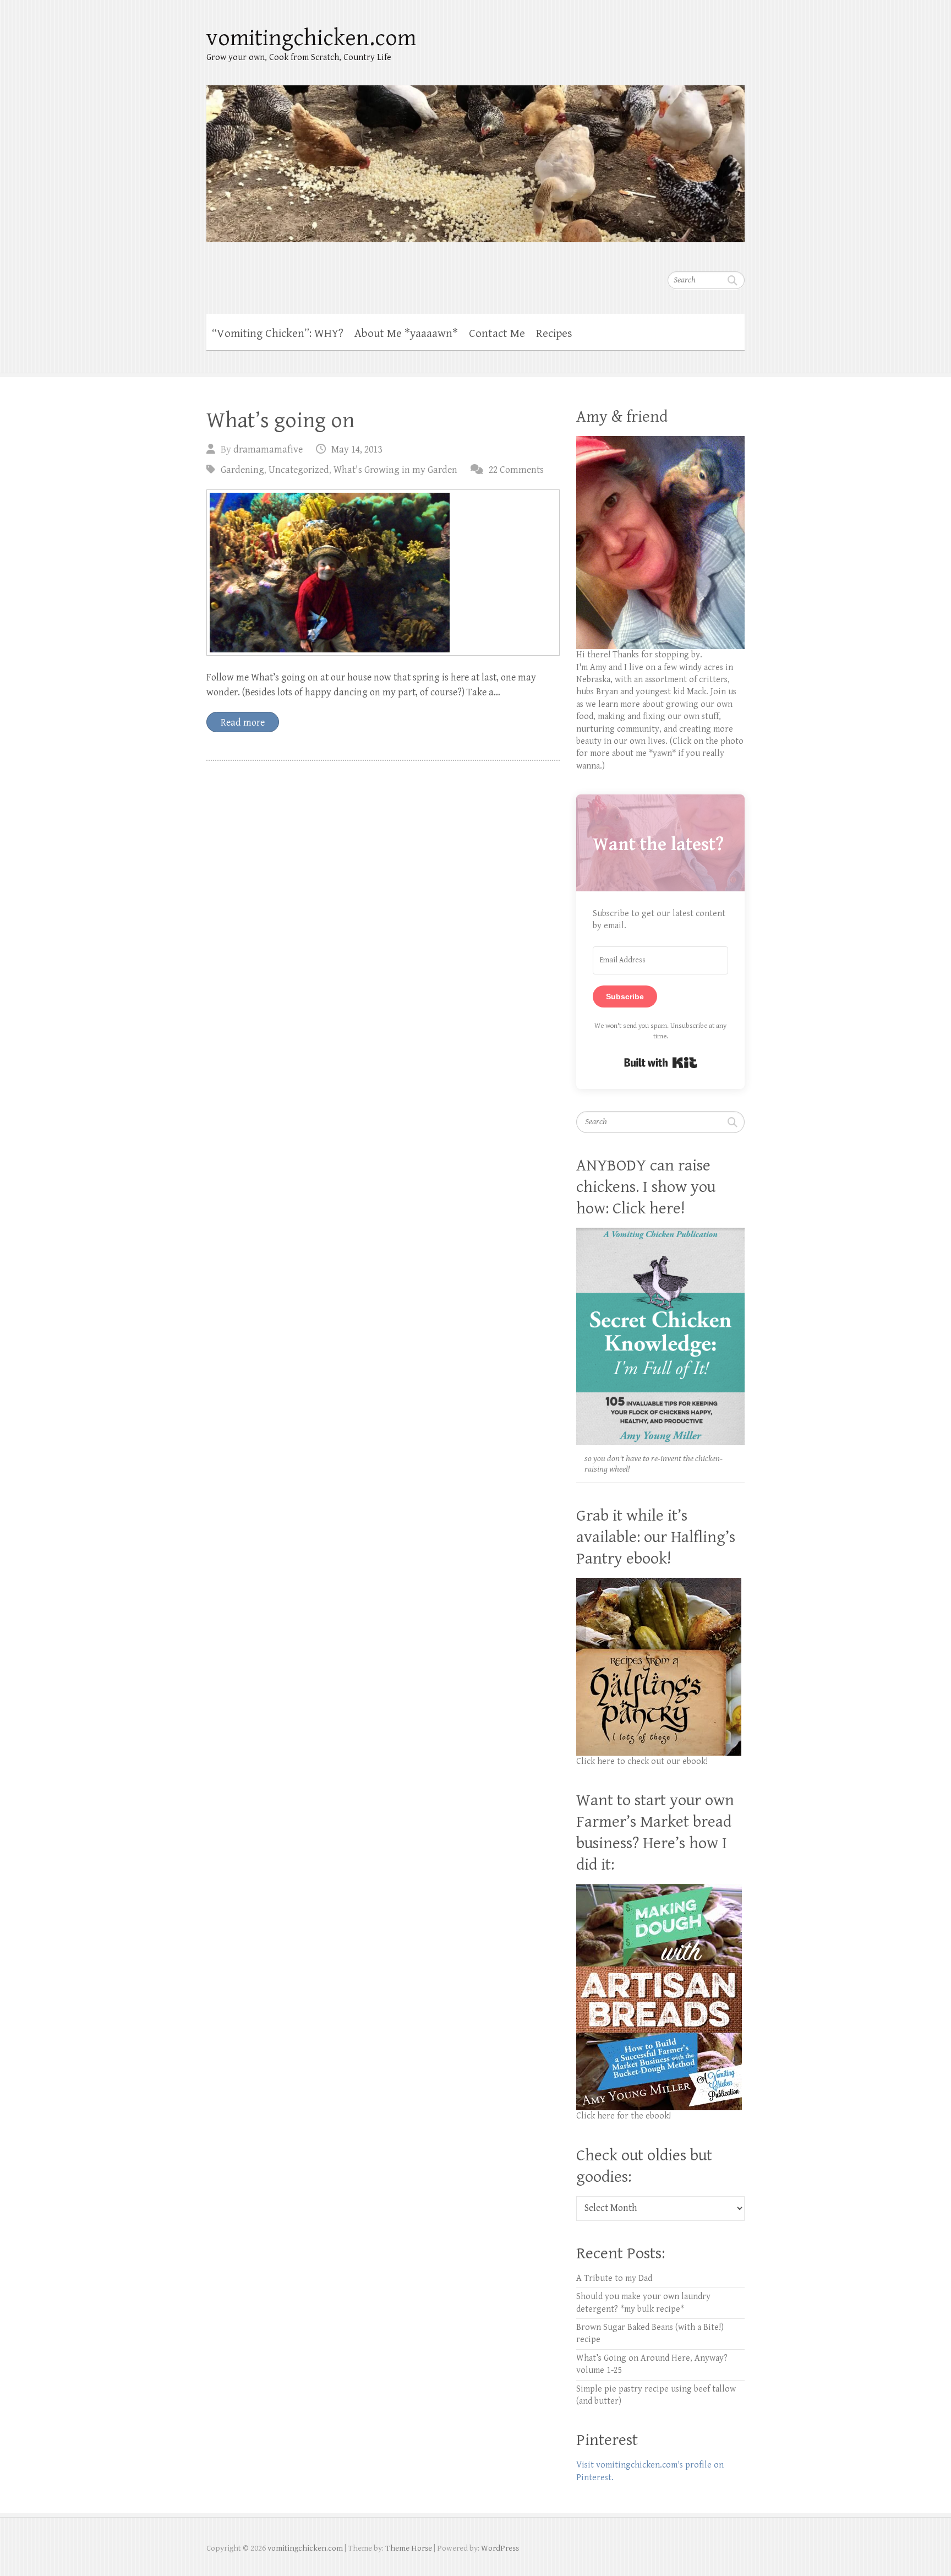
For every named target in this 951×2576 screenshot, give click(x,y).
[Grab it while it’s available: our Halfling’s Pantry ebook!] (659, 1584)
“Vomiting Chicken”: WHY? (278, 334)
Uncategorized (299, 470)
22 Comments (516, 470)
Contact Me (497, 334)
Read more (243, 723)
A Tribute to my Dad (614, 2278)
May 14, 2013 (357, 450)
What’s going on (280, 421)
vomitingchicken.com (311, 38)
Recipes (554, 334)
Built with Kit (661, 1063)
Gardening (242, 470)
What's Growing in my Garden (395, 470)
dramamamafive (268, 450)
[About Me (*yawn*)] (660, 442)
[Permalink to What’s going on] (383, 573)
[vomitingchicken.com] (475, 157)
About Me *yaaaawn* (406, 334)
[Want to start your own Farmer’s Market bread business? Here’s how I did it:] (659, 1890)
